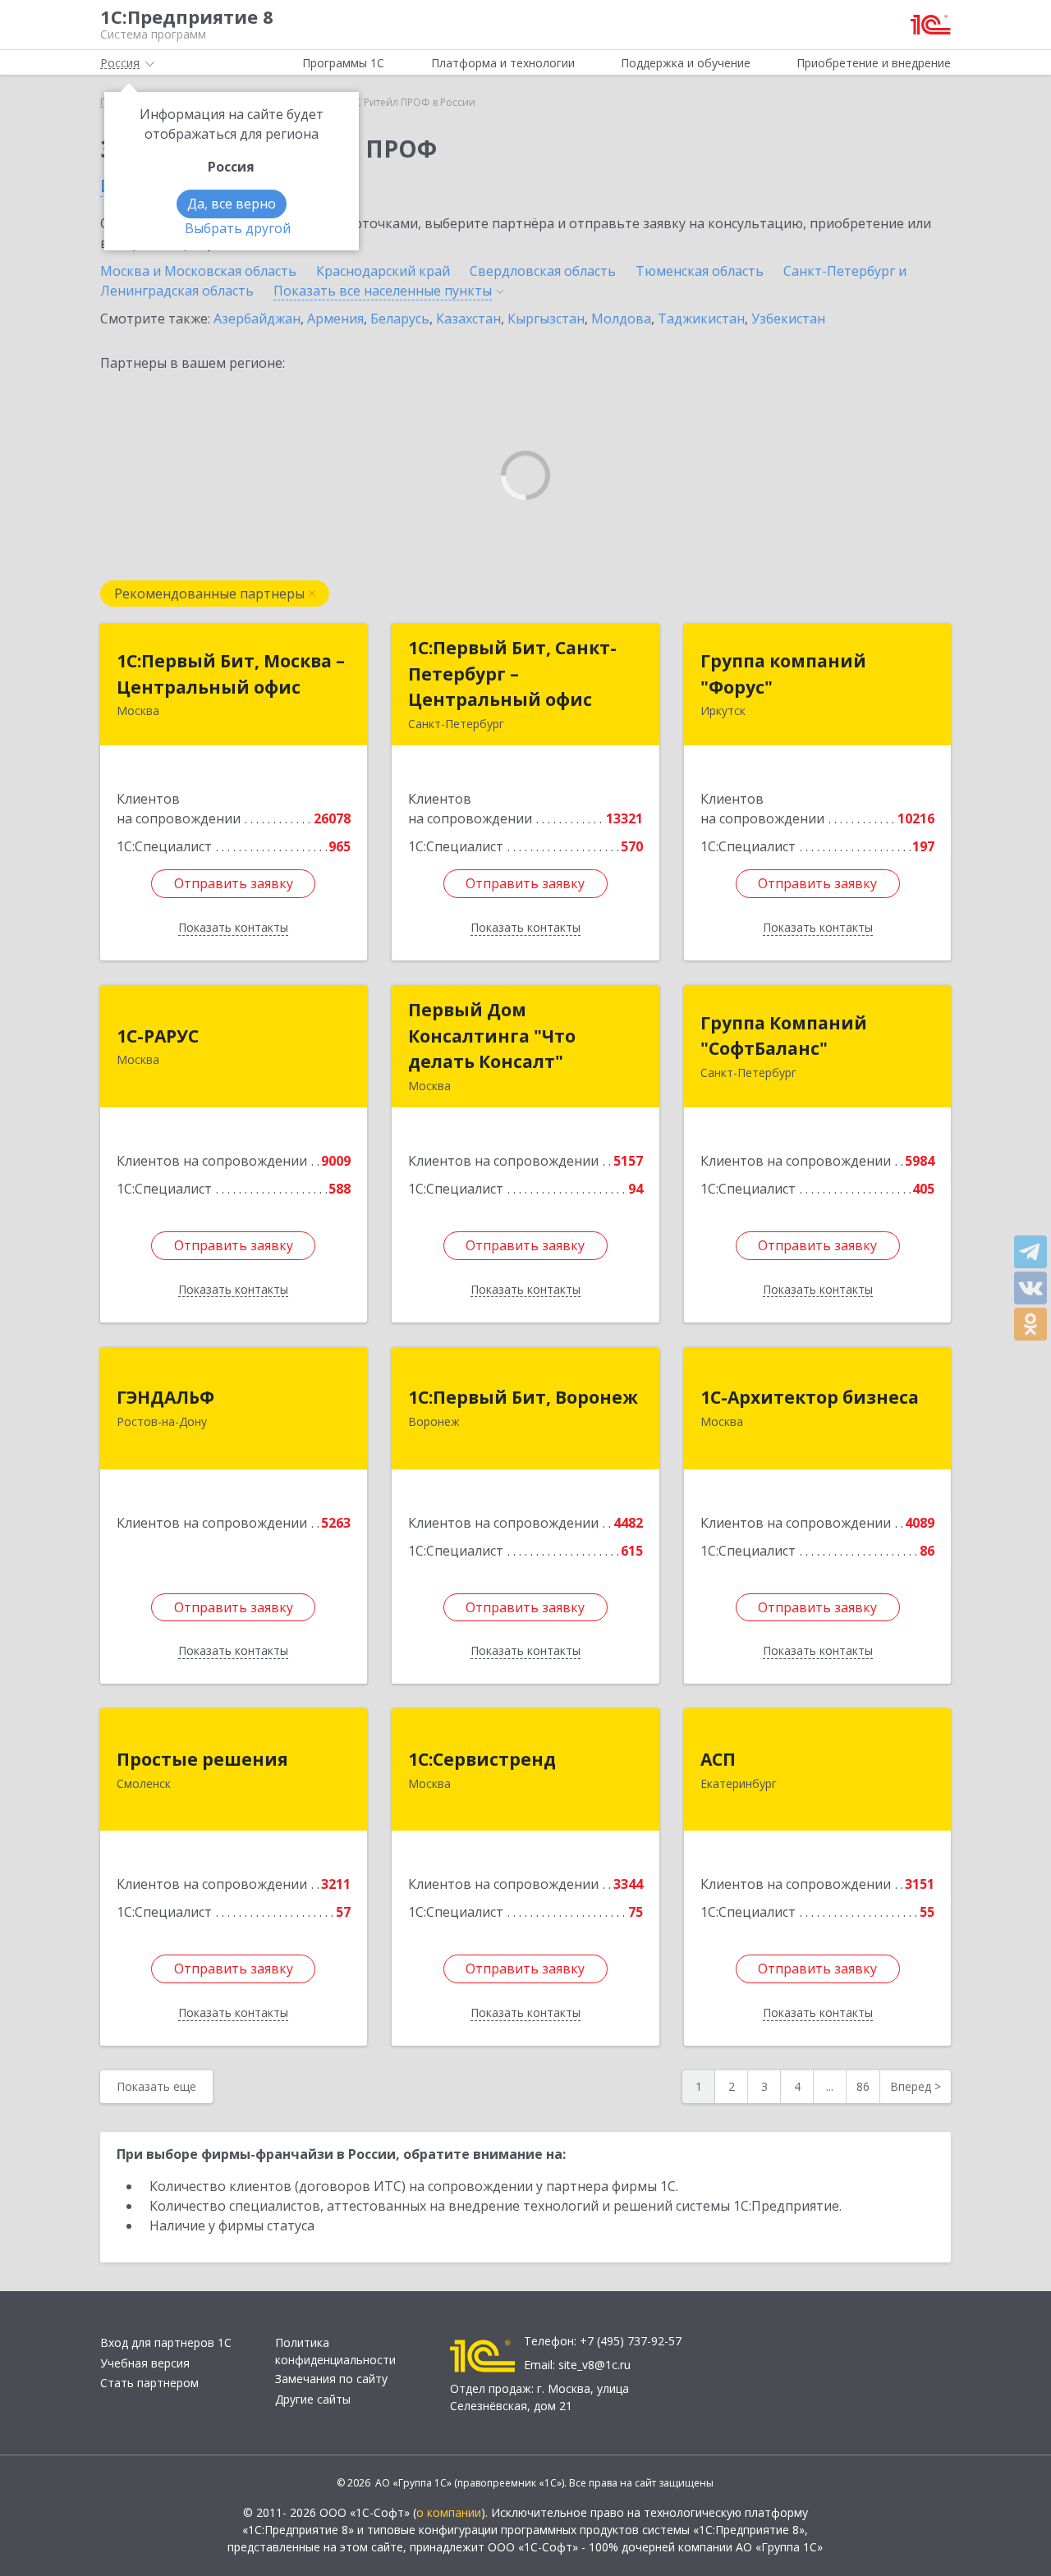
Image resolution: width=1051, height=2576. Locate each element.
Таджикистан (701, 319)
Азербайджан (257, 319)
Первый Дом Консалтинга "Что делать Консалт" (492, 1036)
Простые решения (202, 1759)
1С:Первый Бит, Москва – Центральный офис (231, 674)
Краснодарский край (383, 271)
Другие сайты (313, 2399)
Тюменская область (700, 271)
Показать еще (156, 2086)
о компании (449, 2512)
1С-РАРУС (158, 1036)
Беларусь (400, 319)
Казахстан (468, 319)
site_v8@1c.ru (594, 2365)
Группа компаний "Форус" (783, 674)
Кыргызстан (546, 319)
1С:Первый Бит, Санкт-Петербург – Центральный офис (512, 674)
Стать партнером (149, 2383)
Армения (335, 319)
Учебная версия (145, 2363)
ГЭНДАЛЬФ (165, 1397)
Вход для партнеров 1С (166, 2342)
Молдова (621, 319)
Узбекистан (788, 319)
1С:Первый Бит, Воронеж (523, 1397)
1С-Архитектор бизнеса (810, 1397)
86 (863, 2086)
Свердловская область (543, 271)
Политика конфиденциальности (335, 2351)
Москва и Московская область (198, 271)
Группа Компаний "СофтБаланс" (784, 1036)
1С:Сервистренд (482, 1759)
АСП (718, 1759)
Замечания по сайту (331, 2379)
